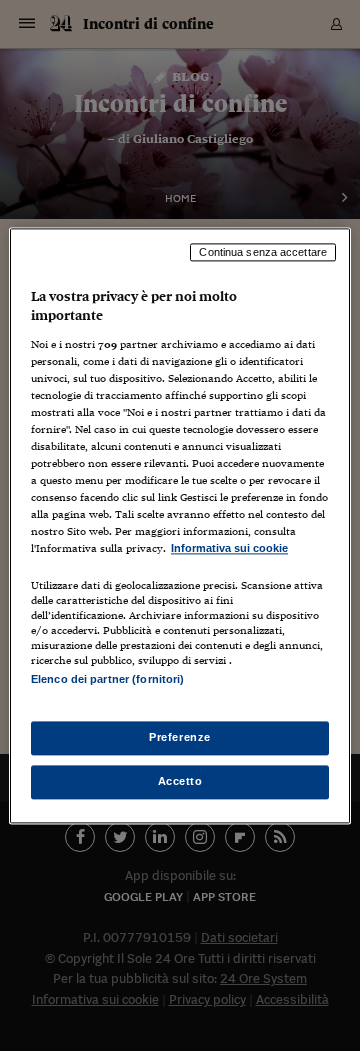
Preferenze (180, 737)
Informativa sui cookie (229, 549)
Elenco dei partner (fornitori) (107, 679)
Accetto (180, 781)
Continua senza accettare (263, 252)
